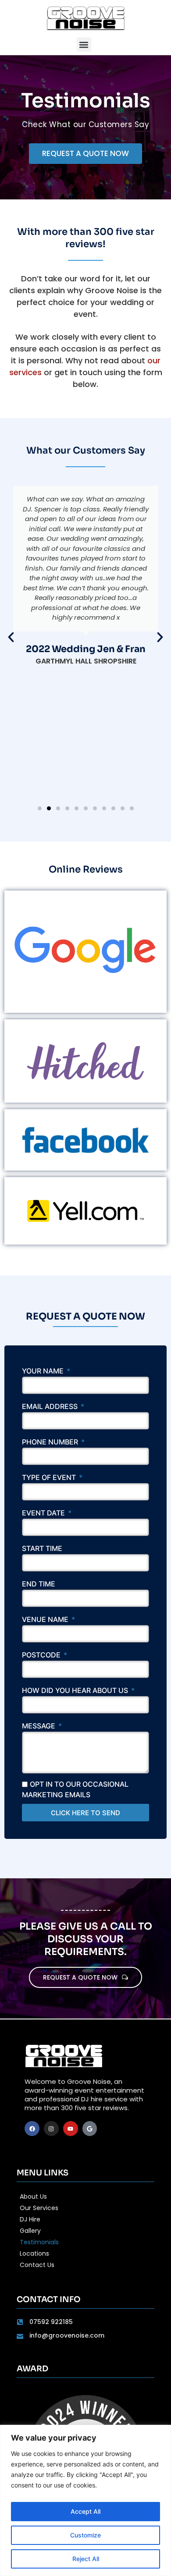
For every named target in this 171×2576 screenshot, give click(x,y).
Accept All (85, 2511)
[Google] (90, 2129)
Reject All (86, 2559)
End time (39, 1584)
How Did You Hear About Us (76, 1691)
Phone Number (51, 1442)
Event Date (44, 1513)
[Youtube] (71, 2129)
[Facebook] (32, 2129)
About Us (33, 2196)
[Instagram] (51, 2129)
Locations (34, 2253)
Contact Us (37, 2265)
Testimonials (39, 2242)
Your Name (44, 1371)
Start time (42, 1549)
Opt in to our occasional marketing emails (75, 1789)
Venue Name (46, 1620)
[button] (84, 44)
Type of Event (50, 1478)
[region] (85, 2500)
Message (39, 1726)
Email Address (51, 1407)
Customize (85, 2535)
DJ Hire (30, 2219)
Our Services (39, 2208)
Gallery (30, 2231)
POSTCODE (42, 1655)
